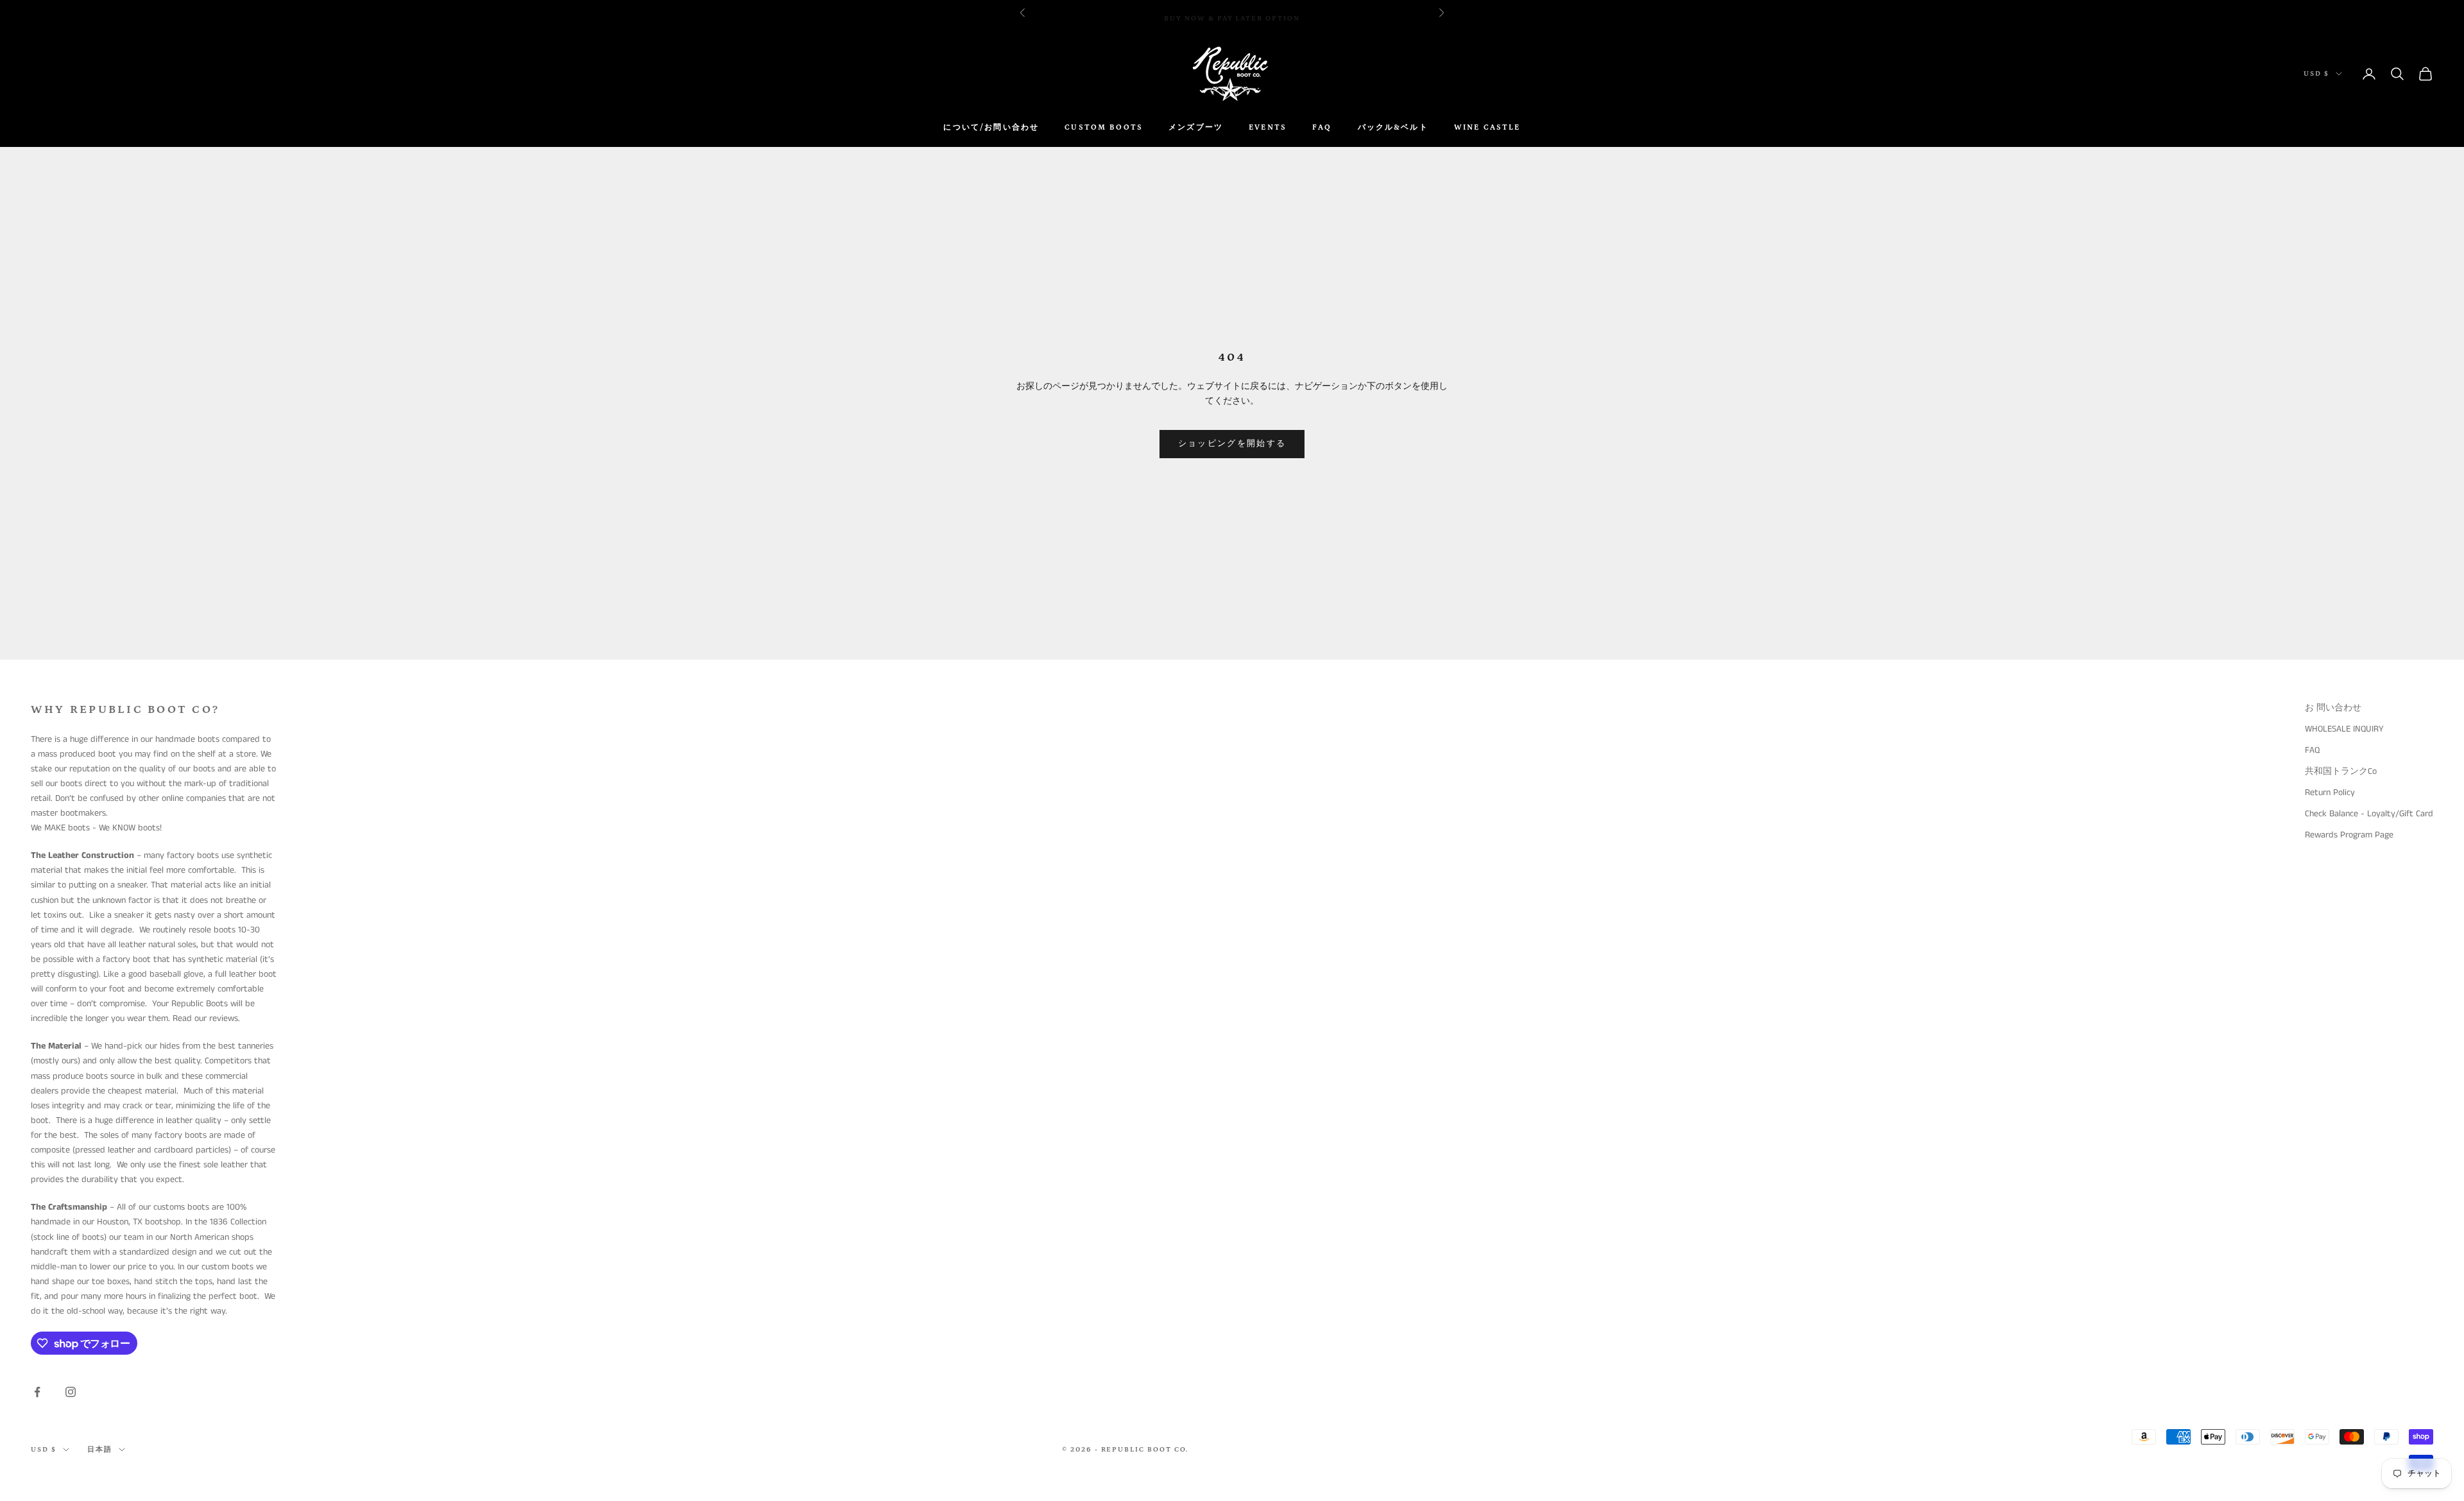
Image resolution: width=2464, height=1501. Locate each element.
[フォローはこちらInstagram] (71, 1392)
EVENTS (1268, 127)
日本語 (100, 1450)
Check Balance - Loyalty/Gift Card (2369, 814)
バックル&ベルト (1393, 127)
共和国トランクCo (2341, 771)
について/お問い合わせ (991, 127)
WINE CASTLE (1487, 127)
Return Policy (2330, 793)
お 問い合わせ (2333, 708)
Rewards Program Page (2349, 835)
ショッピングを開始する (1232, 444)
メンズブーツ (1196, 127)
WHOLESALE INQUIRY (2344, 729)
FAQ (1322, 127)
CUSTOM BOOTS (1104, 127)
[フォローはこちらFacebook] (37, 1392)
